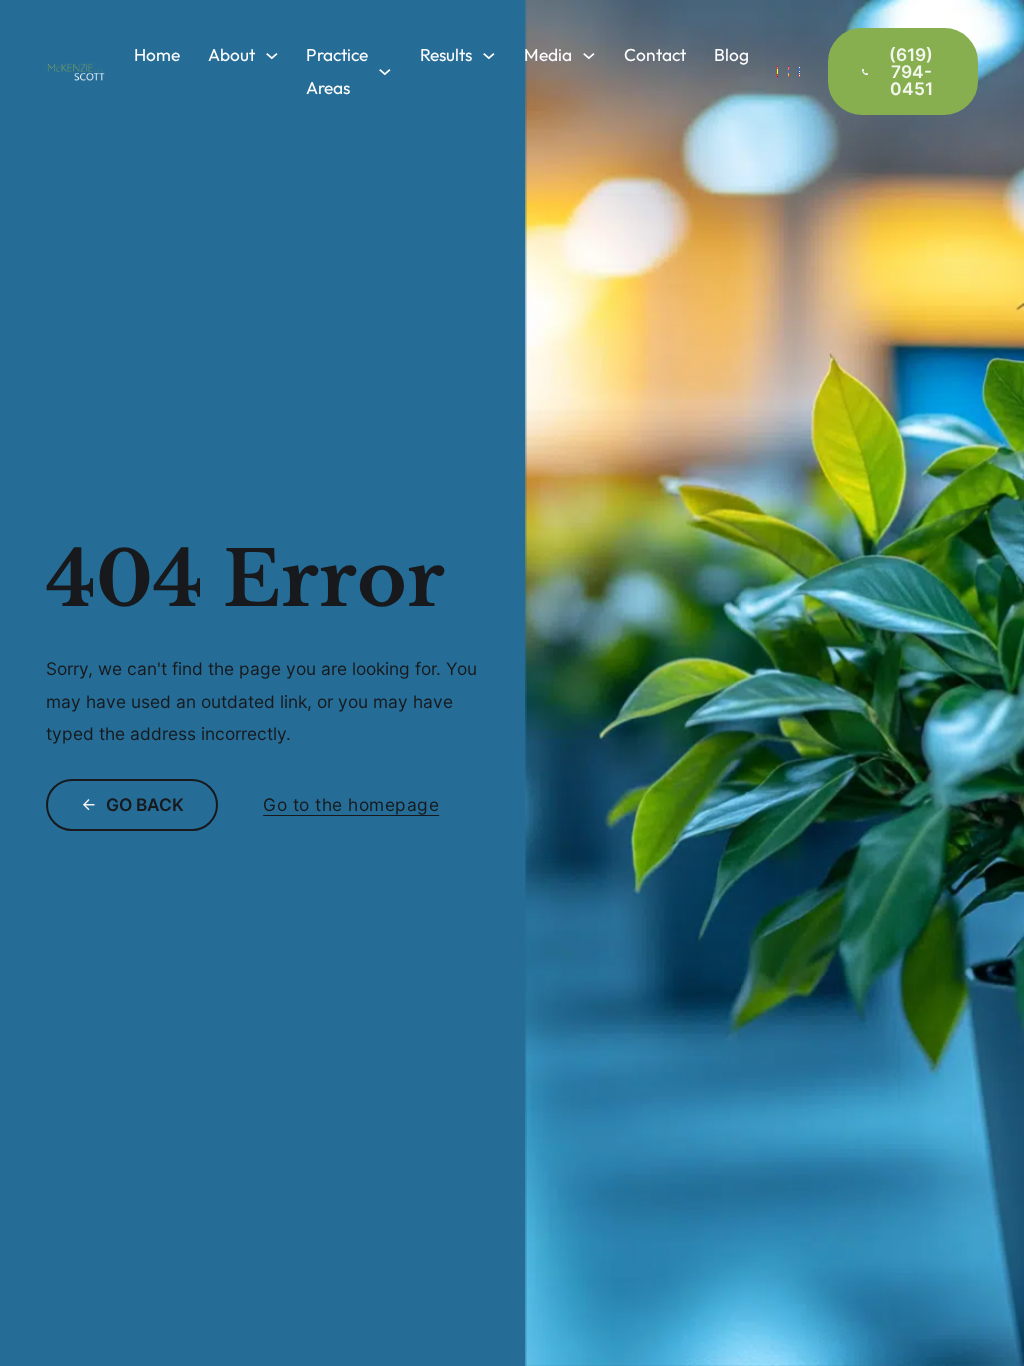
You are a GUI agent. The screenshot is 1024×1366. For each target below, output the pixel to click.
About (231, 55)
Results (446, 55)
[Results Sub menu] (489, 56)
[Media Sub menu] (589, 56)
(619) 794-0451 (911, 72)
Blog (731, 55)
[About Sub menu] (272, 56)
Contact (655, 55)
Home (157, 55)
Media (548, 55)
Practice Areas (337, 71)
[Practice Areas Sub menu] (385, 72)
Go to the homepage (351, 804)
